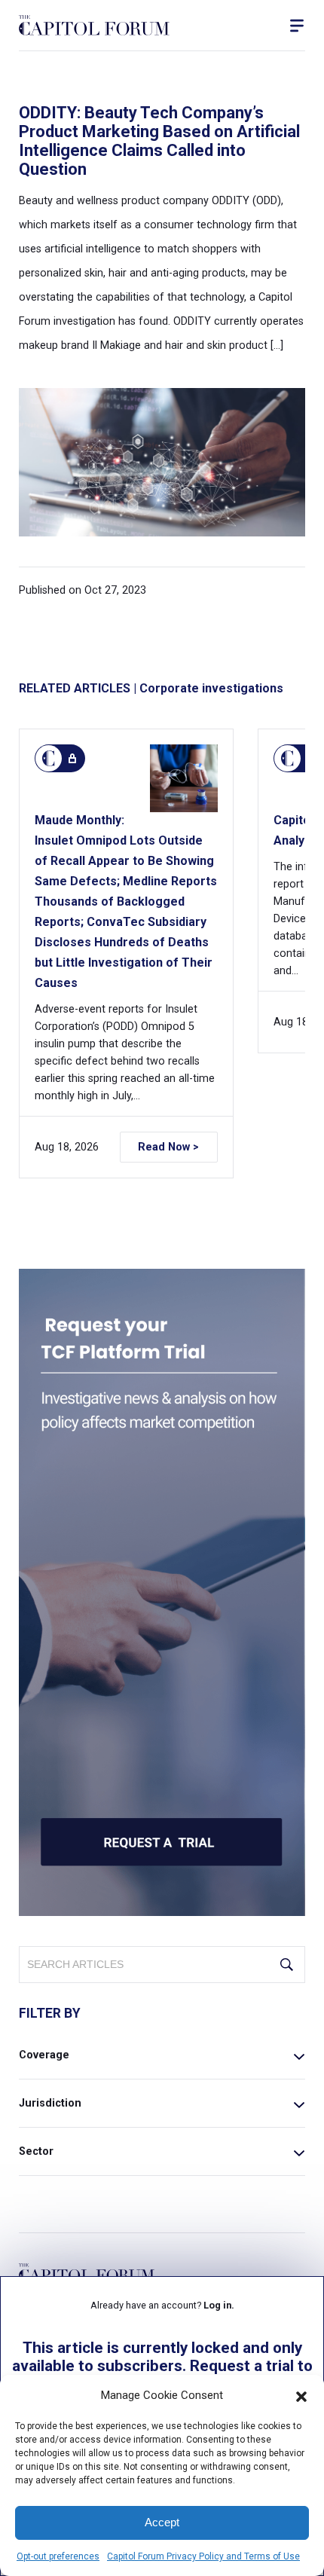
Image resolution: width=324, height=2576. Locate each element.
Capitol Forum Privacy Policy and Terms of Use (203, 2556)
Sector (36, 2151)
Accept (162, 2522)
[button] (301, 2395)
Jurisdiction (50, 2103)
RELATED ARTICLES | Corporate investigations (151, 688)
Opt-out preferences (58, 2556)
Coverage (44, 2055)
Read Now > (168, 1147)
